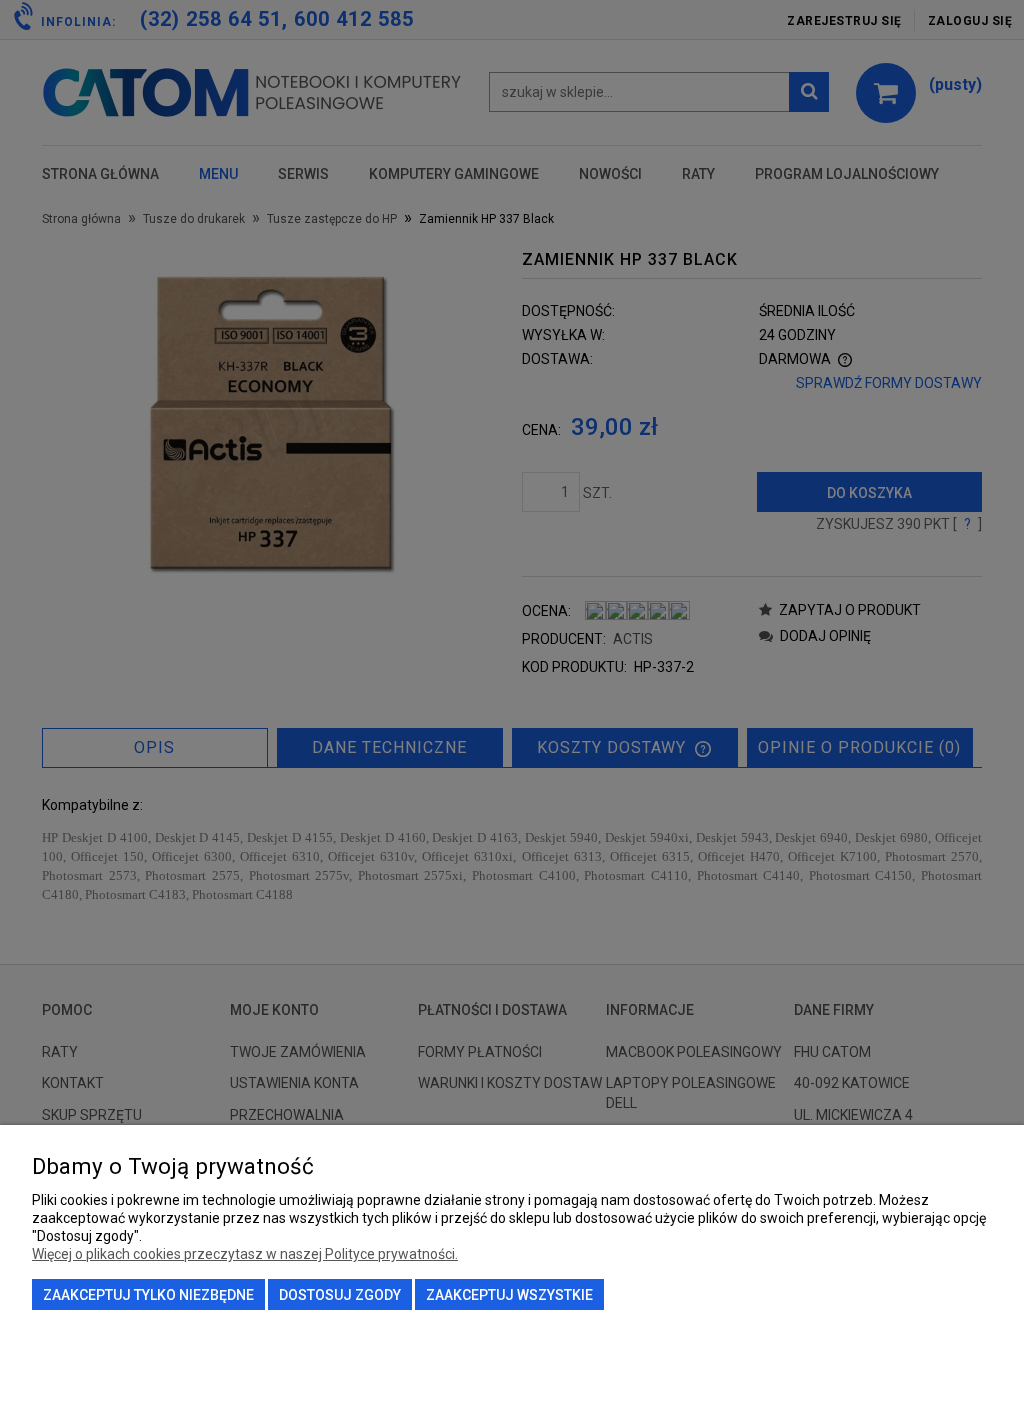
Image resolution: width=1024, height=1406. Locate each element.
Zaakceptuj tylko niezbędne (148, 1295)
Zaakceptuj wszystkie (509, 1295)
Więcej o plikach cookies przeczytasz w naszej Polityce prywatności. (245, 1254)
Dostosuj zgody (340, 1295)
